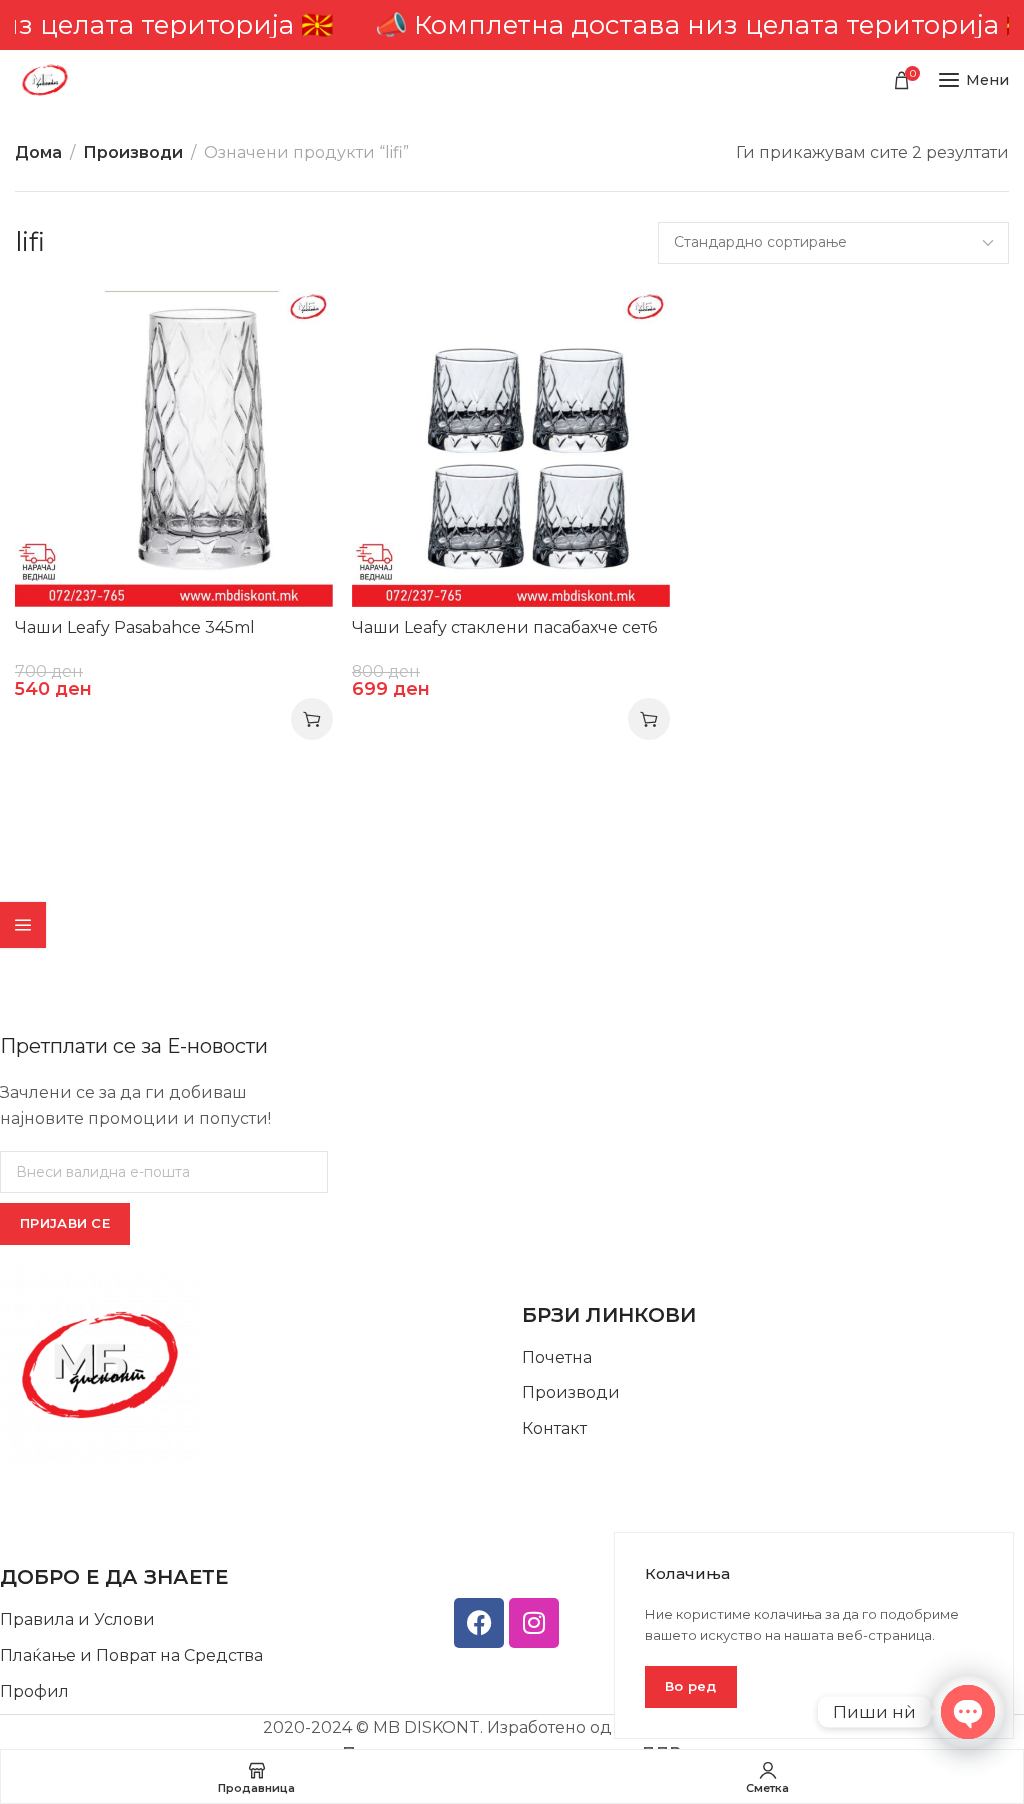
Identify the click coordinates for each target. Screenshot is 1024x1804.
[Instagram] (534, 1623)
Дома (38, 152)
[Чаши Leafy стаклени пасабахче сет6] (511, 448)
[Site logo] (45, 80)
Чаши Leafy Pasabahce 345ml (135, 627)
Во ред (691, 1686)
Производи (133, 152)
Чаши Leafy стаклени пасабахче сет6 (504, 627)
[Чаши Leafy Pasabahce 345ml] (174, 448)
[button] (312, 719)
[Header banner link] (512, 25)
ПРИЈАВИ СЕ (65, 1223)
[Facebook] (479, 1623)
